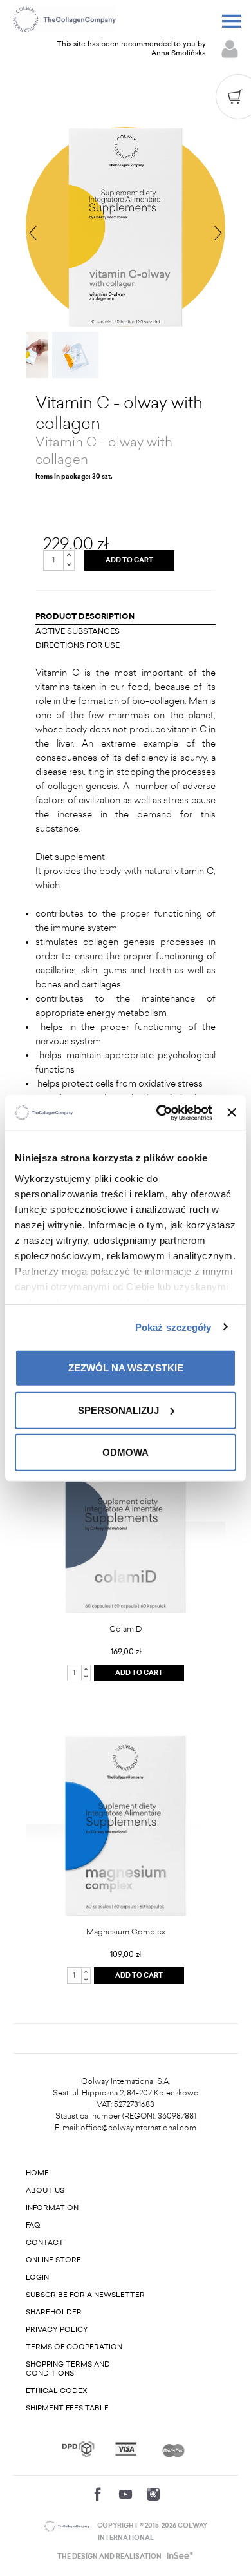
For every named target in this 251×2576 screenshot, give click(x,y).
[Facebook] (98, 2494)
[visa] (126, 2449)
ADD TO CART (129, 560)
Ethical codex (57, 2391)
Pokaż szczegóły (173, 1327)
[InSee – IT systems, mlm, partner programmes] (179, 2557)
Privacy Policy (57, 2330)
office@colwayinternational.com (138, 2128)
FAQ (33, 2225)
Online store (53, 2260)
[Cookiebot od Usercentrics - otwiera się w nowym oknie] (160, 1112)
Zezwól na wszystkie (126, 1368)
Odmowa (126, 1452)
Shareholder (54, 2312)
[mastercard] (173, 2449)
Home (37, 2173)
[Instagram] (153, 2494)
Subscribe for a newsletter (85, 2295)
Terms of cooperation (74, 2347)
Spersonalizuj (118, 1410)
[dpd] (78, 2449)
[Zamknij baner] (232, 1112)
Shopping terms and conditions (68, 2369)
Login (37, 2277)
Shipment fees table (67, 2408)
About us (45, 2190)
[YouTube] (126, 2494)
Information (52, 2208)
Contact (45, 2243)
